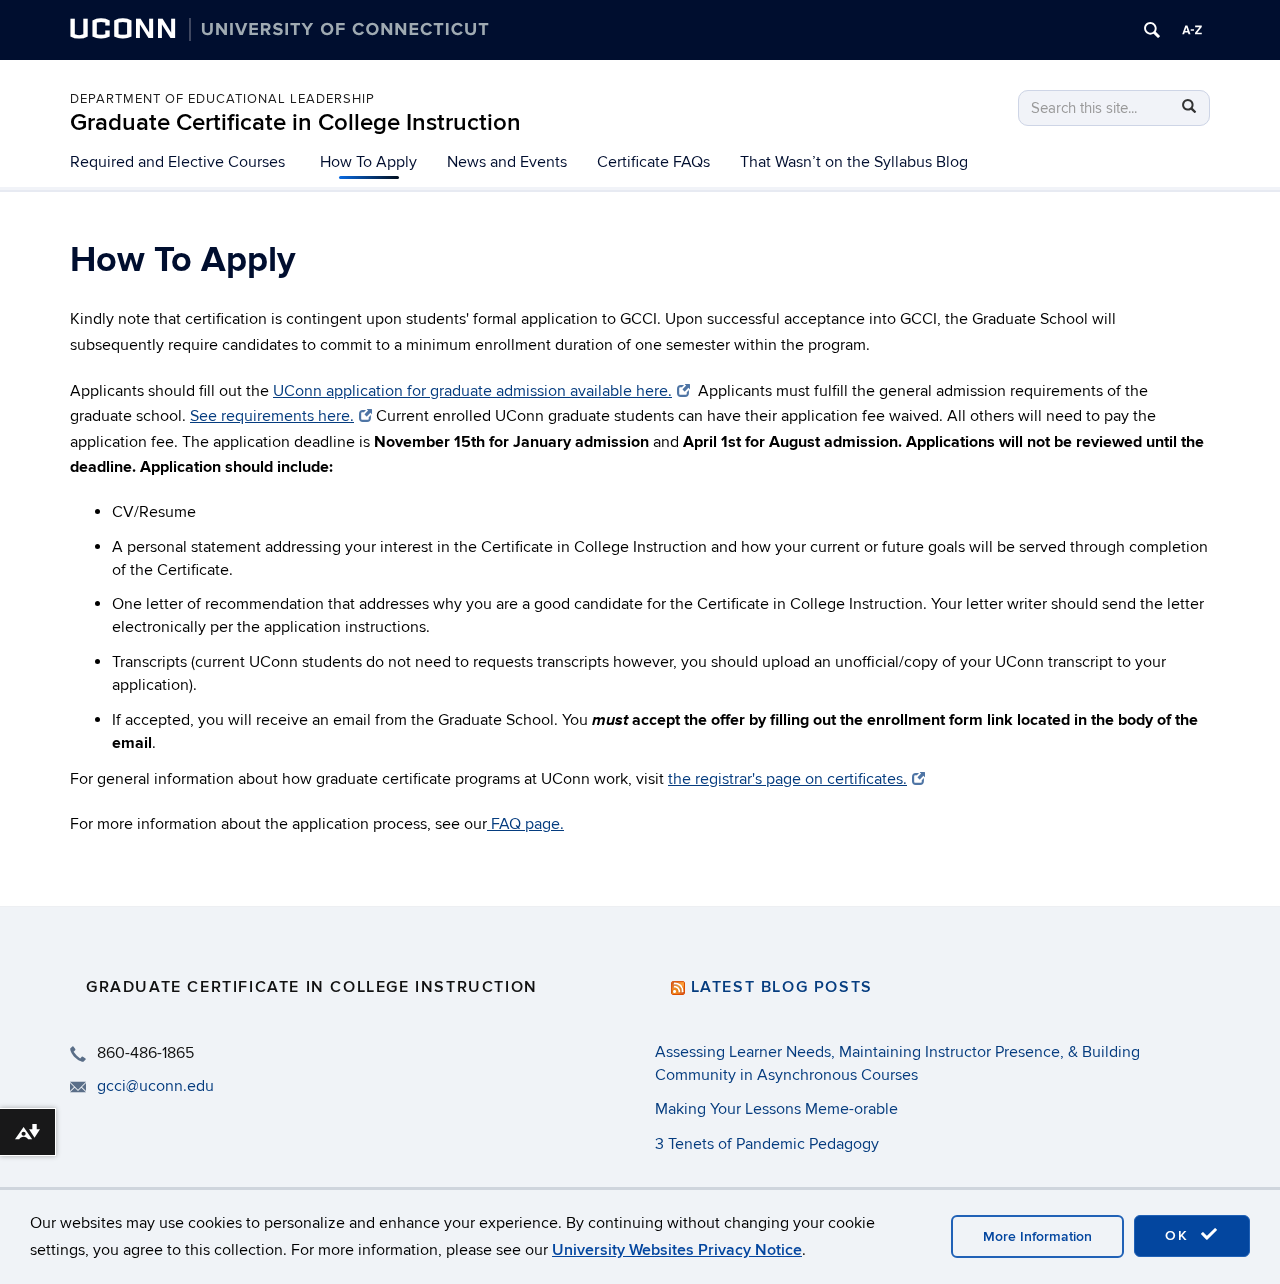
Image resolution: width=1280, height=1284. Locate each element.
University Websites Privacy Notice (677, 1250)
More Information (1037, 1236)
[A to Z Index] (1192, 30)
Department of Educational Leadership (222, 99)
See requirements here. (272, 416)
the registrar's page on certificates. (787, 779)
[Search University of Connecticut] (1152, 30)
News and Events (507, 162)
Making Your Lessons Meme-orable (776, 1109)
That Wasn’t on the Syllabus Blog (854, 162)
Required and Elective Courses (177, 162)
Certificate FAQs (653, 162)
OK (1180, 1235)
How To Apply (368, 162)
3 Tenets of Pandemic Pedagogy (767, 1144)
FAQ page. (525, 824)
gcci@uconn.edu (155, 1086)
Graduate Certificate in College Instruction (295, 122)
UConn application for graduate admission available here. (472, 391)
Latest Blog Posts (782, 987)
